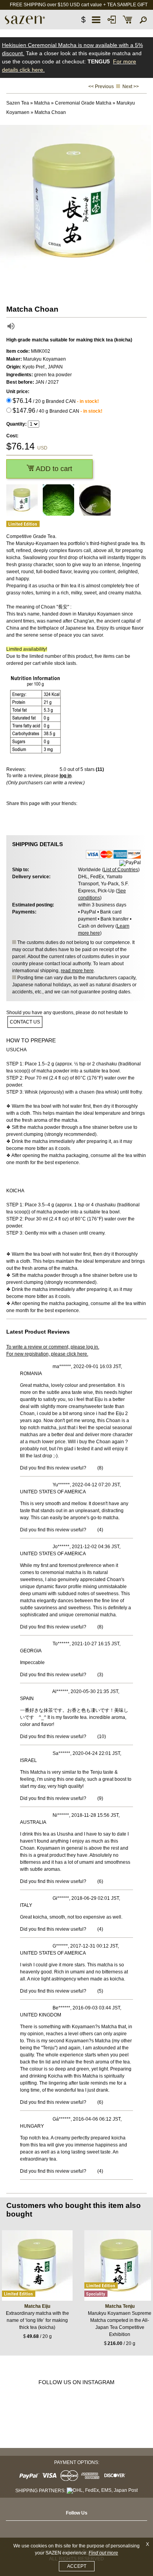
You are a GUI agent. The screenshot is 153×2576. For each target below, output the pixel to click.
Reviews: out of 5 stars (55, 769)
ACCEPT (77, 2566)
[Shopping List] (127, 20)
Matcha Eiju (37, 2306)
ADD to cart (53, 469)
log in (66, 776)
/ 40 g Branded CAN (57, 411)
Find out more (103, 2553)
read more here (77, 971)
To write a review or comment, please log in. (53, 1347)
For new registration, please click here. (47, 1354)
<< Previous (101, 87)
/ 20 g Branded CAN (56, 401)
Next (145, 201)
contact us (25, 1022)
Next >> (131, 87)
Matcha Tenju (120, 2306)
